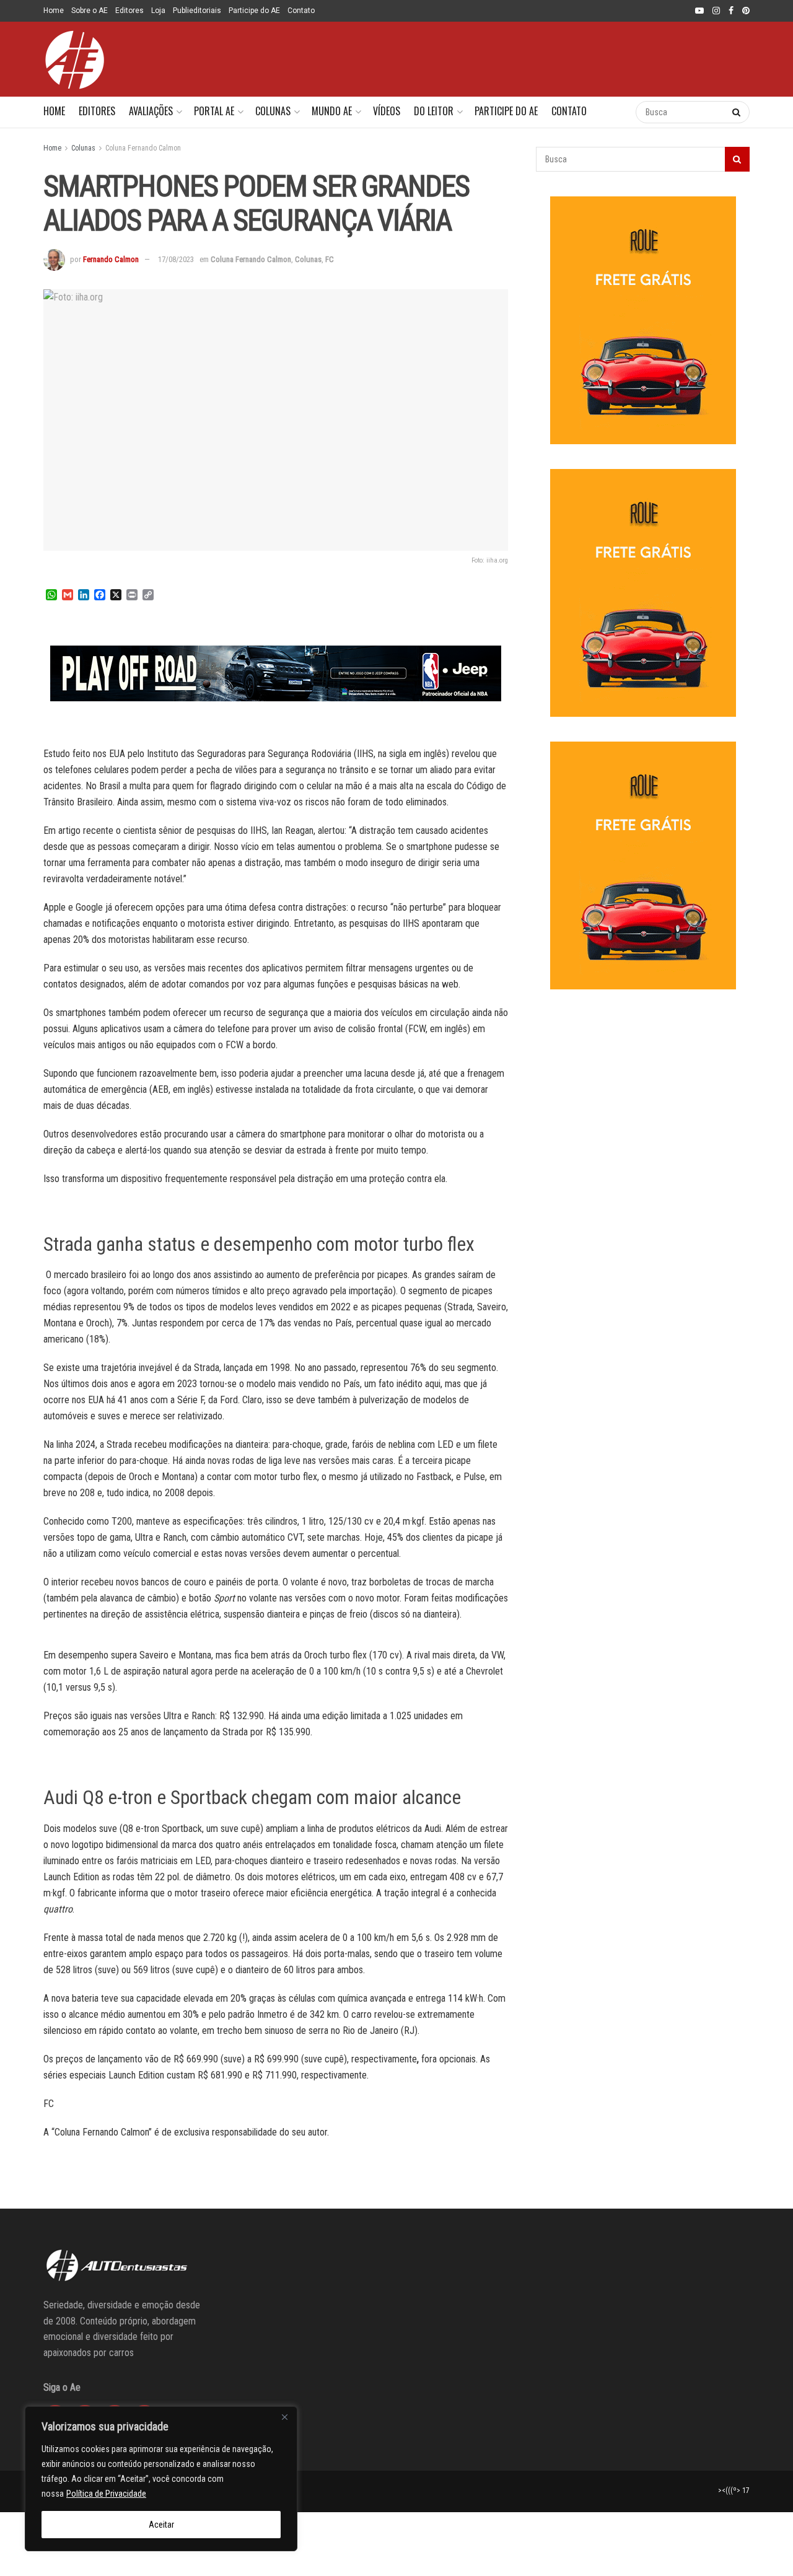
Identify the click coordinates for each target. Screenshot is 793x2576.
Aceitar (161, 2525)
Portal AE (214, 111)
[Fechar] (284, 2417)
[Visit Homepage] (74, 59)
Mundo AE (332, 111)
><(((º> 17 (734, 2491)
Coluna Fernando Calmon (143, 148)
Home (54, 11)
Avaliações (151, 111)
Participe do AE (254, 11)
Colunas (273, 111)
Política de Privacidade (106, 2494)
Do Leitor (434, 111)
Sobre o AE (90, 11)
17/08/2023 (176, 259)
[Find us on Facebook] (731, 11)
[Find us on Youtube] (699, 11)
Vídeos (387, 111)
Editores (129, 11)
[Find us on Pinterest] (746, 11)
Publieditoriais (197, 11)
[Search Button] (614, 112)
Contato (301, 11)
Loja (158, 11)
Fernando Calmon (111, 259)
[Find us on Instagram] (716, 11)
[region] (161, 2479)
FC (330, 259)
